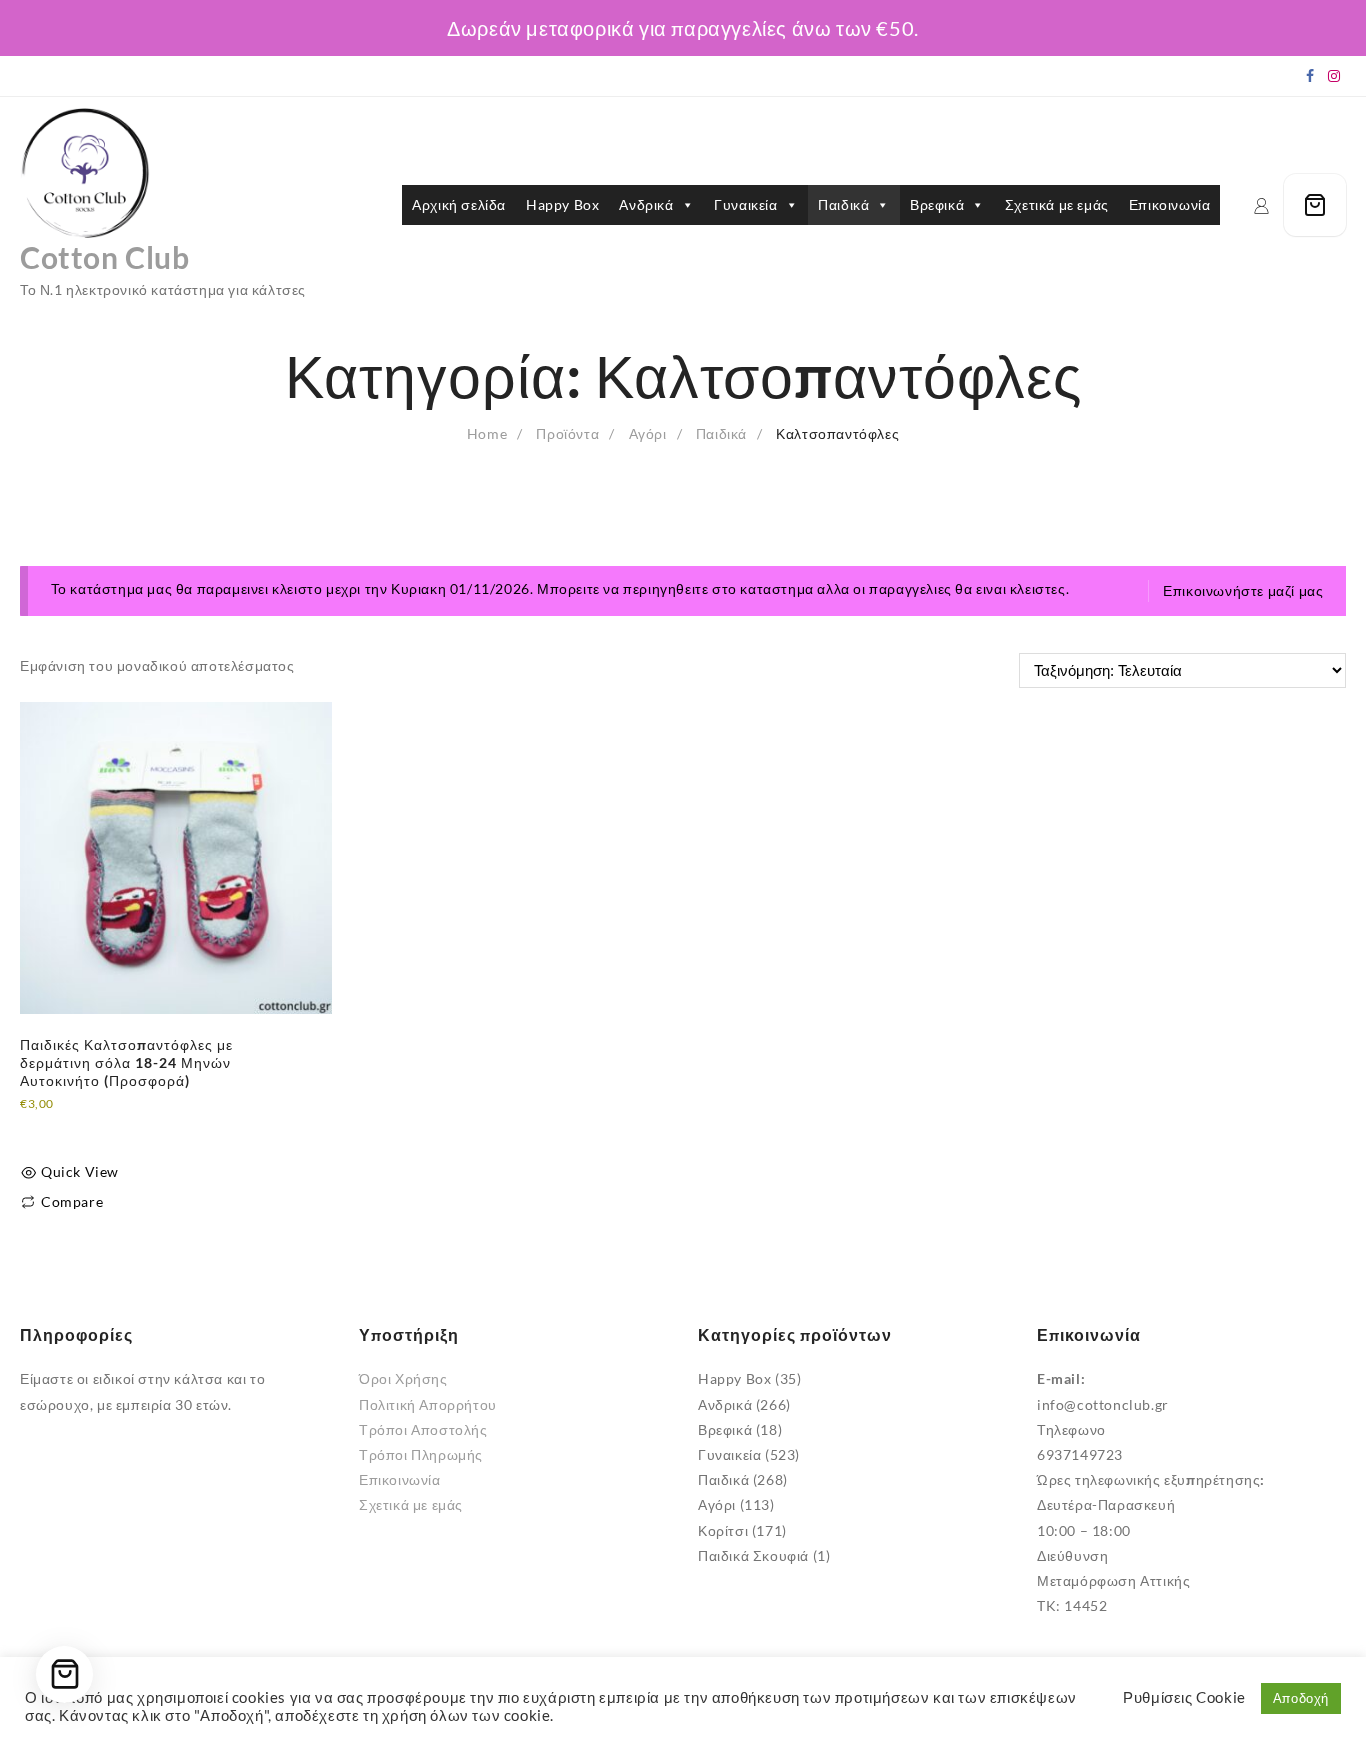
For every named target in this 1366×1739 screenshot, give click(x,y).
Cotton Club (105, 257)
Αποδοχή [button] (1301, 1698)
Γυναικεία (745, 204)
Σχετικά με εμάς (1057, 204)
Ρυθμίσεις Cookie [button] (1184, 1697)
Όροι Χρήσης (403, 1378)
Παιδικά (843, 204)
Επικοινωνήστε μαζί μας (1243, 590)
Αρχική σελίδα (459, 204)
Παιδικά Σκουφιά (753, 1555)
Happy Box (562, 204)
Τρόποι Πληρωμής (421, 1454)
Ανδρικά (646, 204)
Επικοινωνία (1170, 204)
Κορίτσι (723, 1530)
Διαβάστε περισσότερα (96, 1127)
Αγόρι (717, 1504)
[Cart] (1315, 205)
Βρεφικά (937, 204)
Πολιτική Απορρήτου (428, 1404)
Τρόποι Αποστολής (423, 1429)
